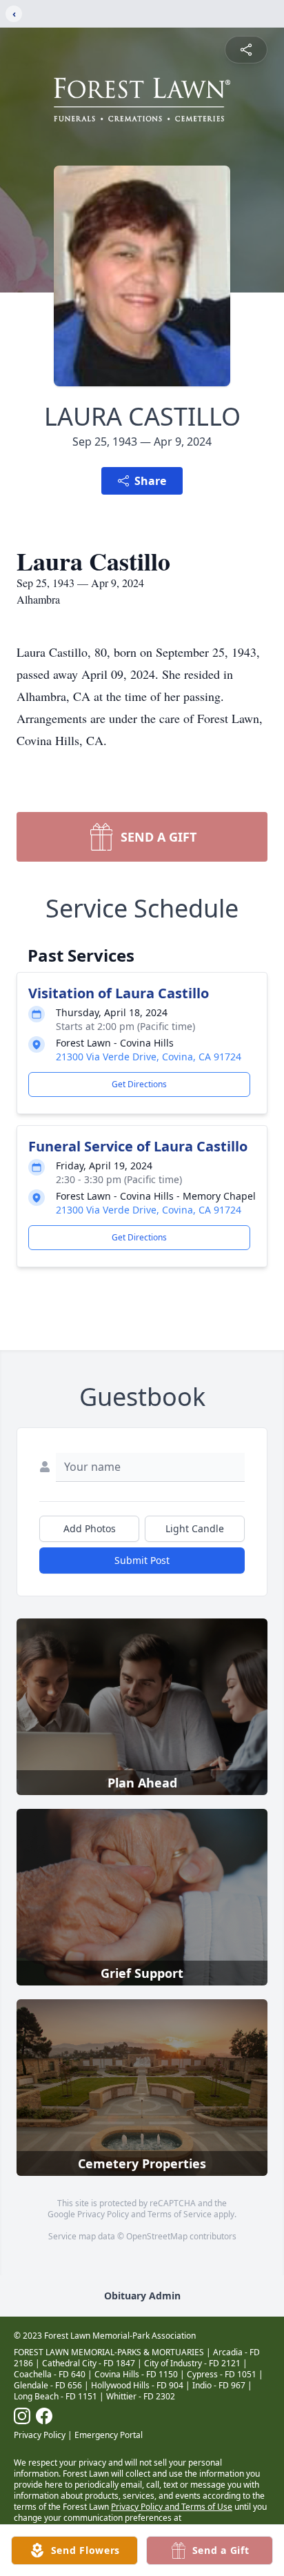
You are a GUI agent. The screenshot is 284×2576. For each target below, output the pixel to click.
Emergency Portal (109, 2435)
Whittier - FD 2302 (141, 2396)
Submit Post (142, 1560)
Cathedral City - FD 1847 (89, 2363)
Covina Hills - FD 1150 (136, 2374)
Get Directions (139, 1084)
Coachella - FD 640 (50, 2374)
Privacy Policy (103, 2214)
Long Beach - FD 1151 (55, 2396)
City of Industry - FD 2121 (192, 2363)
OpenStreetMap (157, 2236)
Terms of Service (180, 2214)
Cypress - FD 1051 (222, 2374)
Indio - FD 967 (219, 2385)
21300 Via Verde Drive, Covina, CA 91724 (149, 1057)
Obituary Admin (142, 2296)
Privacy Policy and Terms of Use (172, 2507)
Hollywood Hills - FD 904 (137, 2385)
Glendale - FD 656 (48, 2385)
